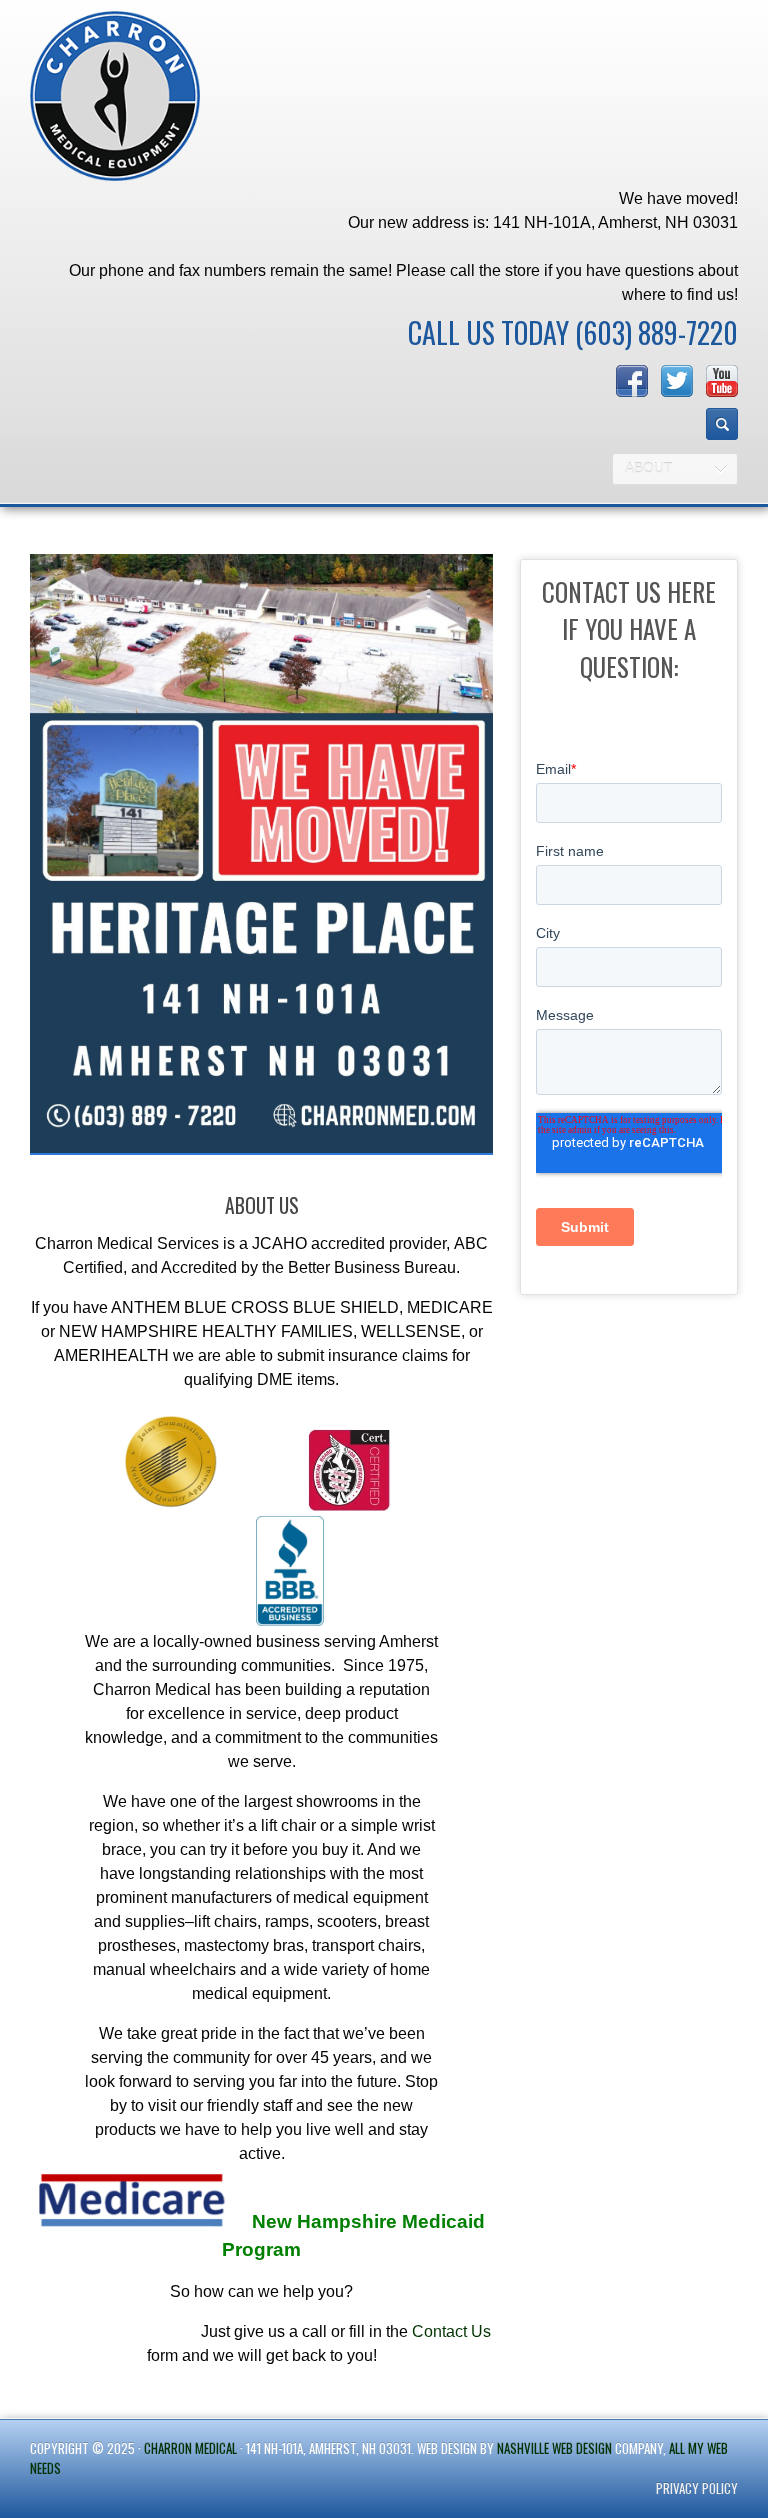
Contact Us (451, 2331)
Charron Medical (190, 2448)
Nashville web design (554, 2448)
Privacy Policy (697, 2488)
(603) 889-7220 (656, 332)
